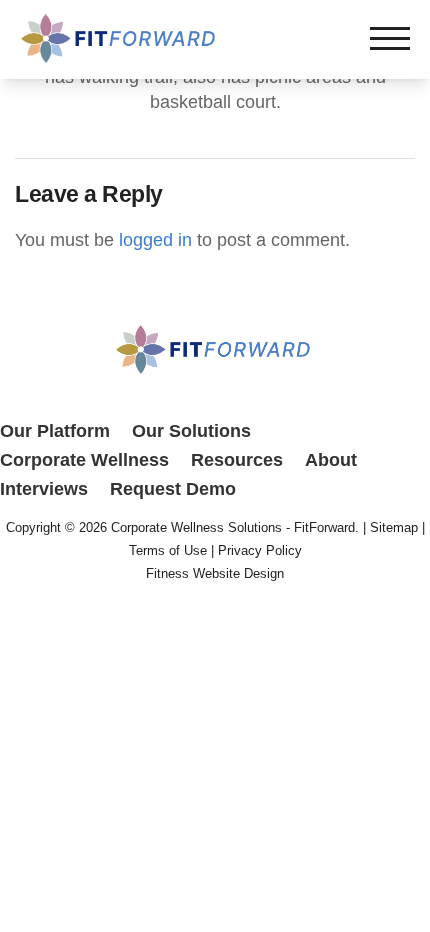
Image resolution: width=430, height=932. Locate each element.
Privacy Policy (260, 550)
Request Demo (173, 489)
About (331, 460)
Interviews (44, 489)
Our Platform (55, 431)
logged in (155, 240)
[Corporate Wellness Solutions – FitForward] (120, 58)
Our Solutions (191, 431)
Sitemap (394, 527)
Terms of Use (168, 550)
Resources (237, 460)
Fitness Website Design (215, 573)
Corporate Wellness (84, 460)
